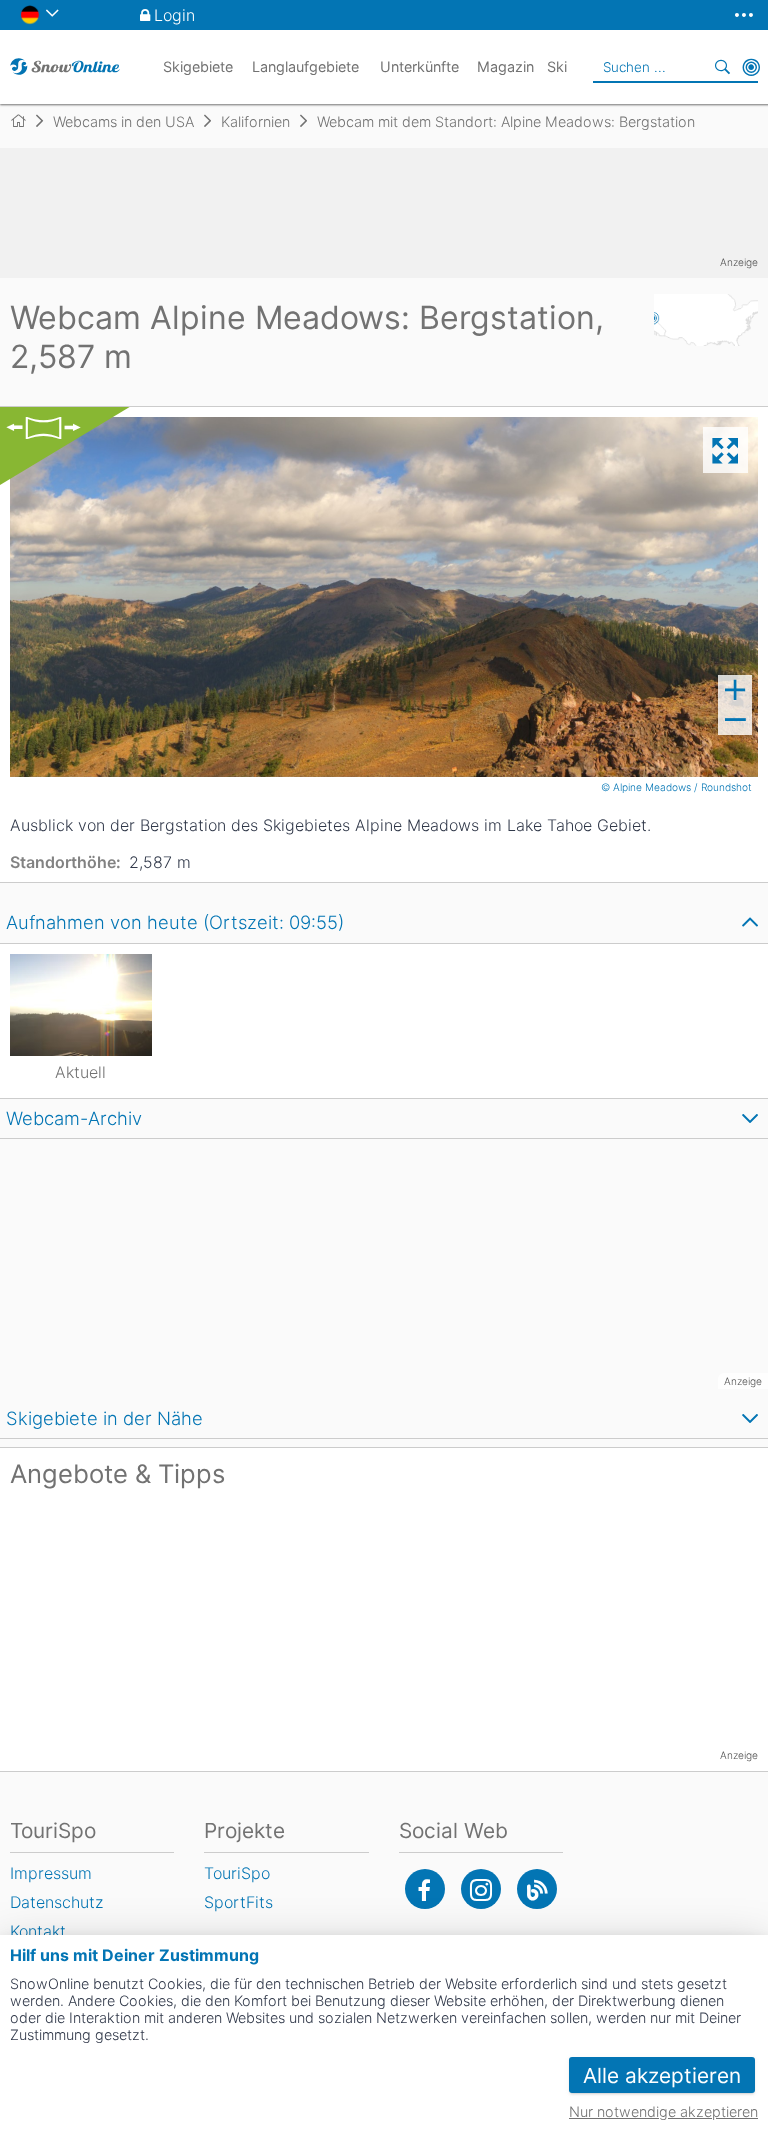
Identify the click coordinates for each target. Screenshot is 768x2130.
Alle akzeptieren (662, 2075)
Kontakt (38, 1931)
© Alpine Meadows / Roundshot (678, 787)
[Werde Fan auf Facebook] (425, 1889)
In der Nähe (751, 67)
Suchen (723, 67)
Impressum (51, 1873)
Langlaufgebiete (305, 66)
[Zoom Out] (735, 720)
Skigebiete (198, 66)
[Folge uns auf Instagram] (481, 1889)
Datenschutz (56, 1902)
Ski (557, 66)
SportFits (238, 1902)
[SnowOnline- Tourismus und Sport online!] (26, 121)
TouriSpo (237, 1873)
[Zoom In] (735, 690)
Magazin (505, 66)
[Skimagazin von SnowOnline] (537, 1889)
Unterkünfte (419, 66)
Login (174, 15)
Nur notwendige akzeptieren (663, 2111)
